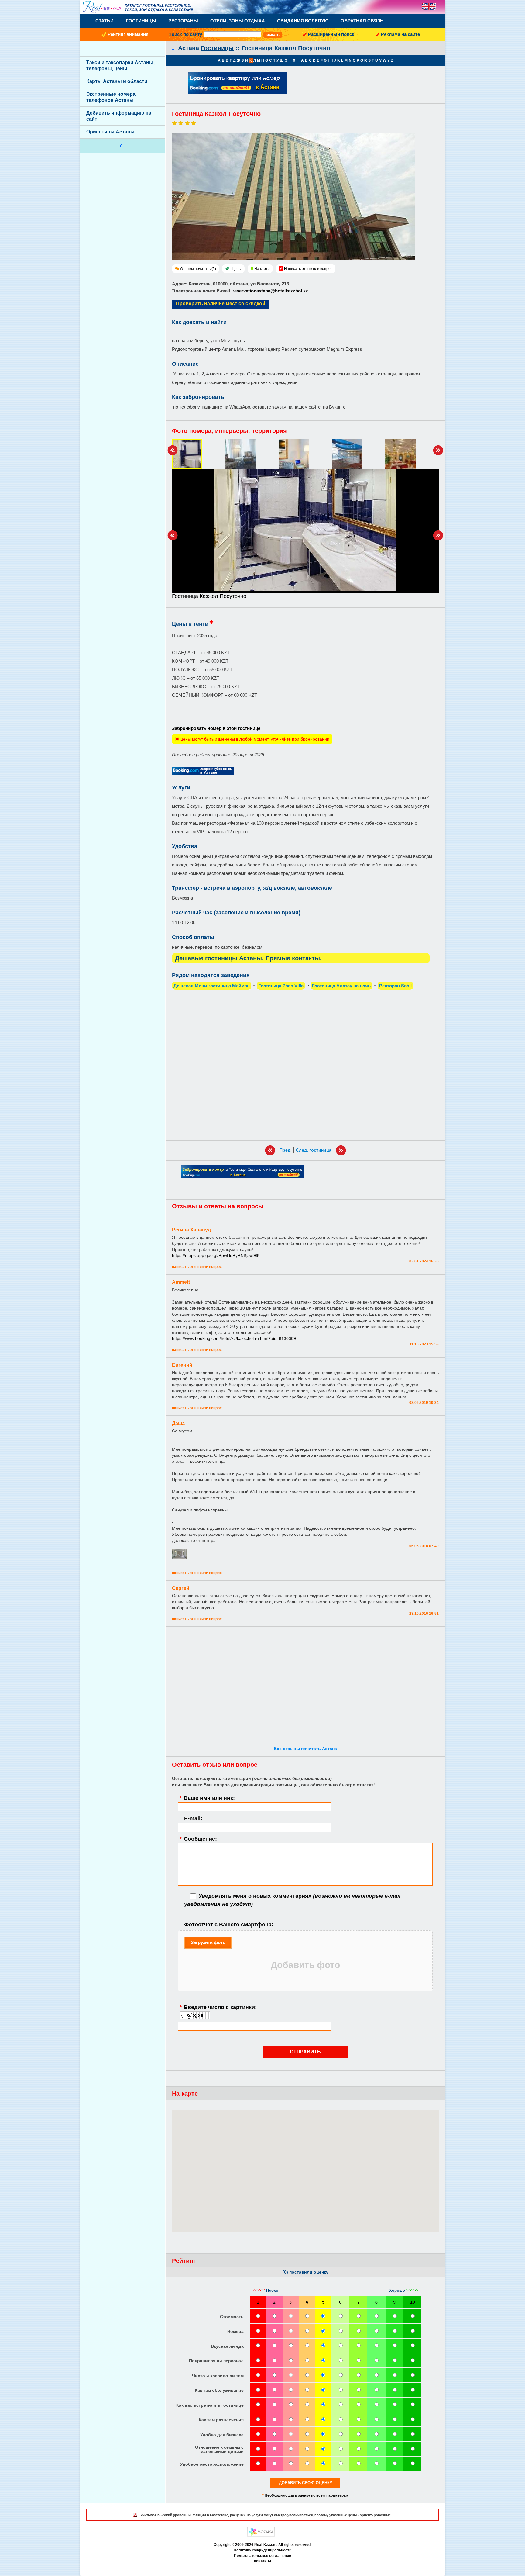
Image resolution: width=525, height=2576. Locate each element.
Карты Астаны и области (117, 81)
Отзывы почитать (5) (198, 269)
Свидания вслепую (303, 21)
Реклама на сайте (400, 34)
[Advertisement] (305, 1066)
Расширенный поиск (331, 34)
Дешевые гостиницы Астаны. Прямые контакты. (248, 958)
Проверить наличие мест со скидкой (221, 304)
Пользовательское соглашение (262, 2556)
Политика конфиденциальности (262, 2550)
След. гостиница (314, 1150)
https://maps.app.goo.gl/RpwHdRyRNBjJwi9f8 (216, 1255)
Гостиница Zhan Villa (281, 986)
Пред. (286, 1150)
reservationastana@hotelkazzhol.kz (270, 291)
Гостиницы (141, 21)
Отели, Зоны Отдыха (238, 21)
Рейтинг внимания (128, 34)
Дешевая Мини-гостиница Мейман (212, 986)
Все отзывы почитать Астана (305, 1749)
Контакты (262, 2561)
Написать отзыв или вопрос (308, 269)
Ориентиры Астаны (110, 132)
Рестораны (183, 21)
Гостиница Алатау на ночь (341, 986)
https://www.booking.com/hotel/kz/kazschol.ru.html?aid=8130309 (234, 1338)
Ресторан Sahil (395, 986)
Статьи (105, 21)
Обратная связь (362, 21)
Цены (237, 269)
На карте (262, 269)
